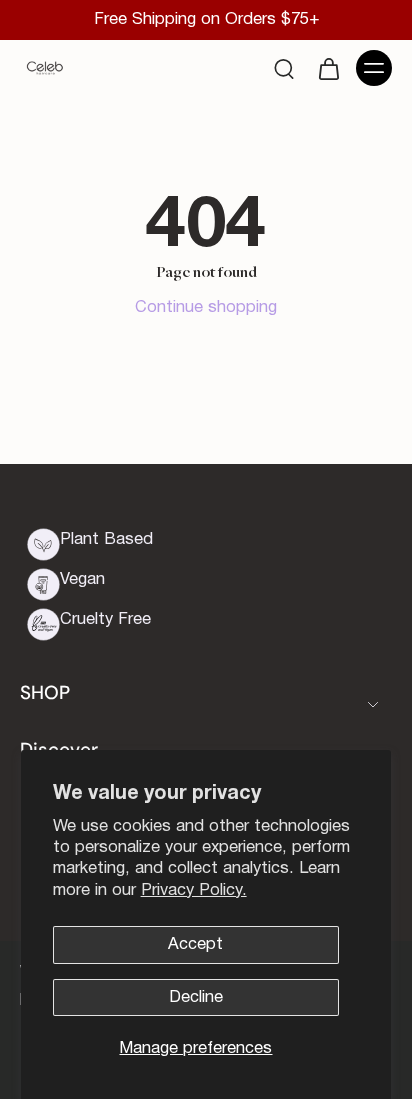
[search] (284, 68)
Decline (196, 997)
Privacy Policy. (194, 890)
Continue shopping (206, 307)
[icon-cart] (328, 68)
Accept (195, 944)
